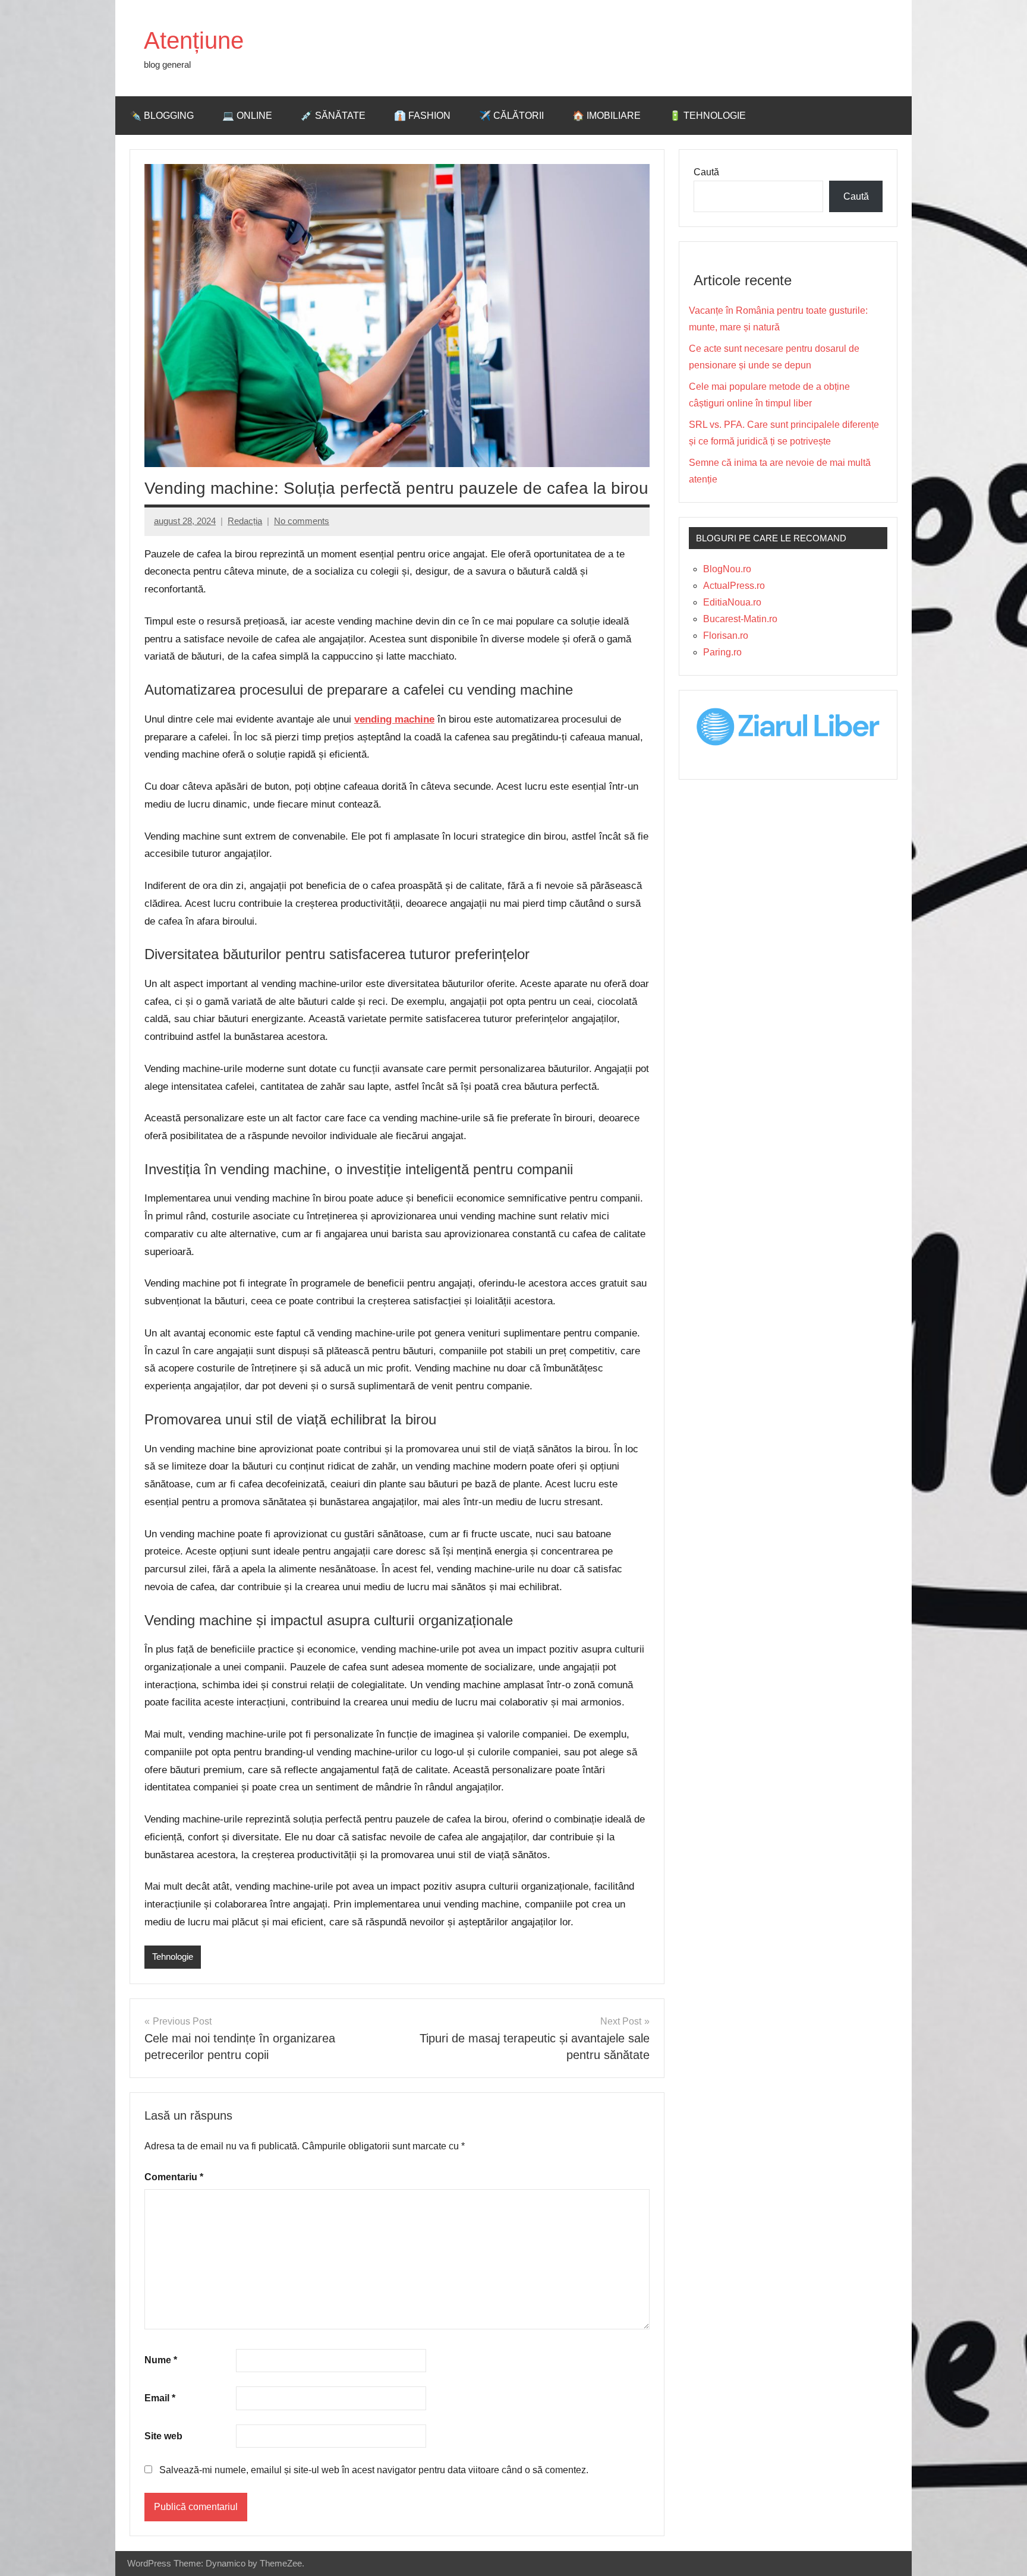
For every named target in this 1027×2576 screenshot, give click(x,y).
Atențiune (194, 40)
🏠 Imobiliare (607, 116)
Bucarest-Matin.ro (740, 619)
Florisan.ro (726, 636)
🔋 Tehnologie (708, 116)
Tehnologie (173, 1957)
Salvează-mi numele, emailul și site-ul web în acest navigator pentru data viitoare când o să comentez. (374, 2470)
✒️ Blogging (162, 116)
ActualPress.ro (734, 586)
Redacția (245, 521)
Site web (163, 2436)
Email (160, 2398)
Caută (706, 172)
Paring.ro (722, 652)
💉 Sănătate (333, 116)
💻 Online (247, 116)
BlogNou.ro (727, 569)
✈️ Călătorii (511, 116)
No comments (302, 521)
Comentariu (174, 2177)
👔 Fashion (422, 116)
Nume (161, 2360)
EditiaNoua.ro (732, 602)
